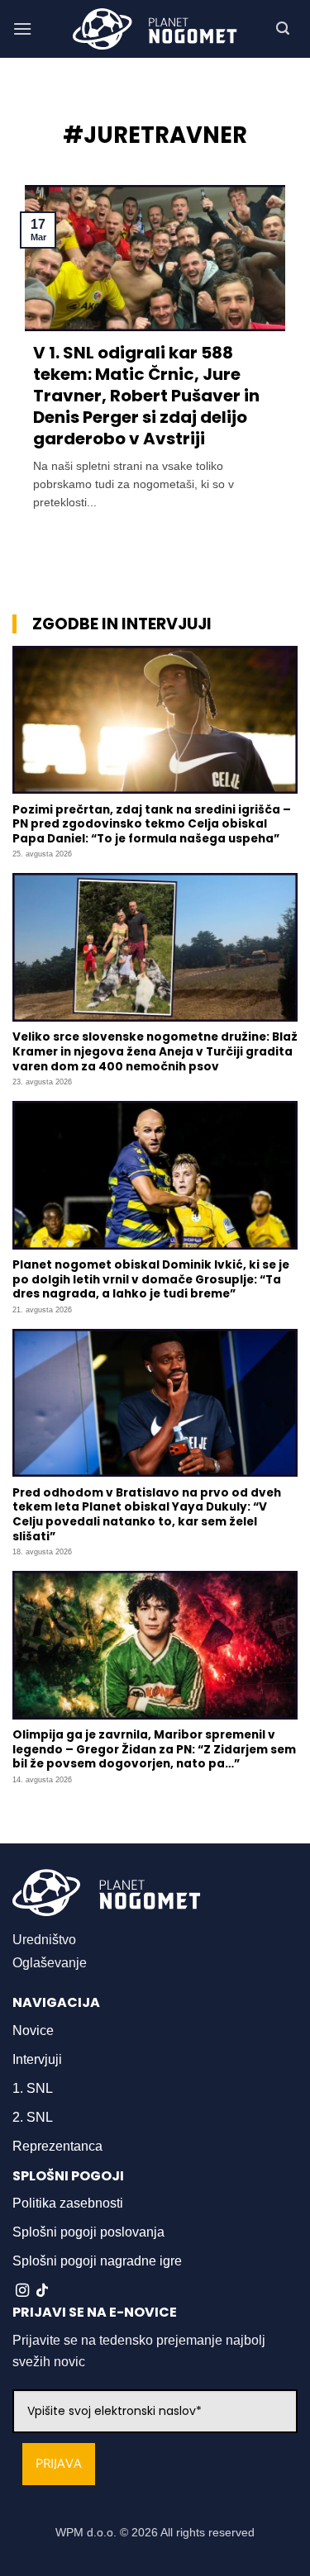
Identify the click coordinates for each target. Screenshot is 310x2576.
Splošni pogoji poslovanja (88, 2232)
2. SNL (33, 2117)
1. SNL (33, 2088)
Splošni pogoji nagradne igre (97, 2261)
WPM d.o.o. (86, 2532)
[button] (22, 28)
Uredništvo (44, 1940)
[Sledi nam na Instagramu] (22, 2291)
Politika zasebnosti (68, 2203)
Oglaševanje (50, 1963)
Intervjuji (37, 2059)
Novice (33, 2030)
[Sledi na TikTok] (42, 2291)
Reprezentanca (57, 2146)
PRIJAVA (59, 2464)
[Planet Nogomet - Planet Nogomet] (155, 29)
